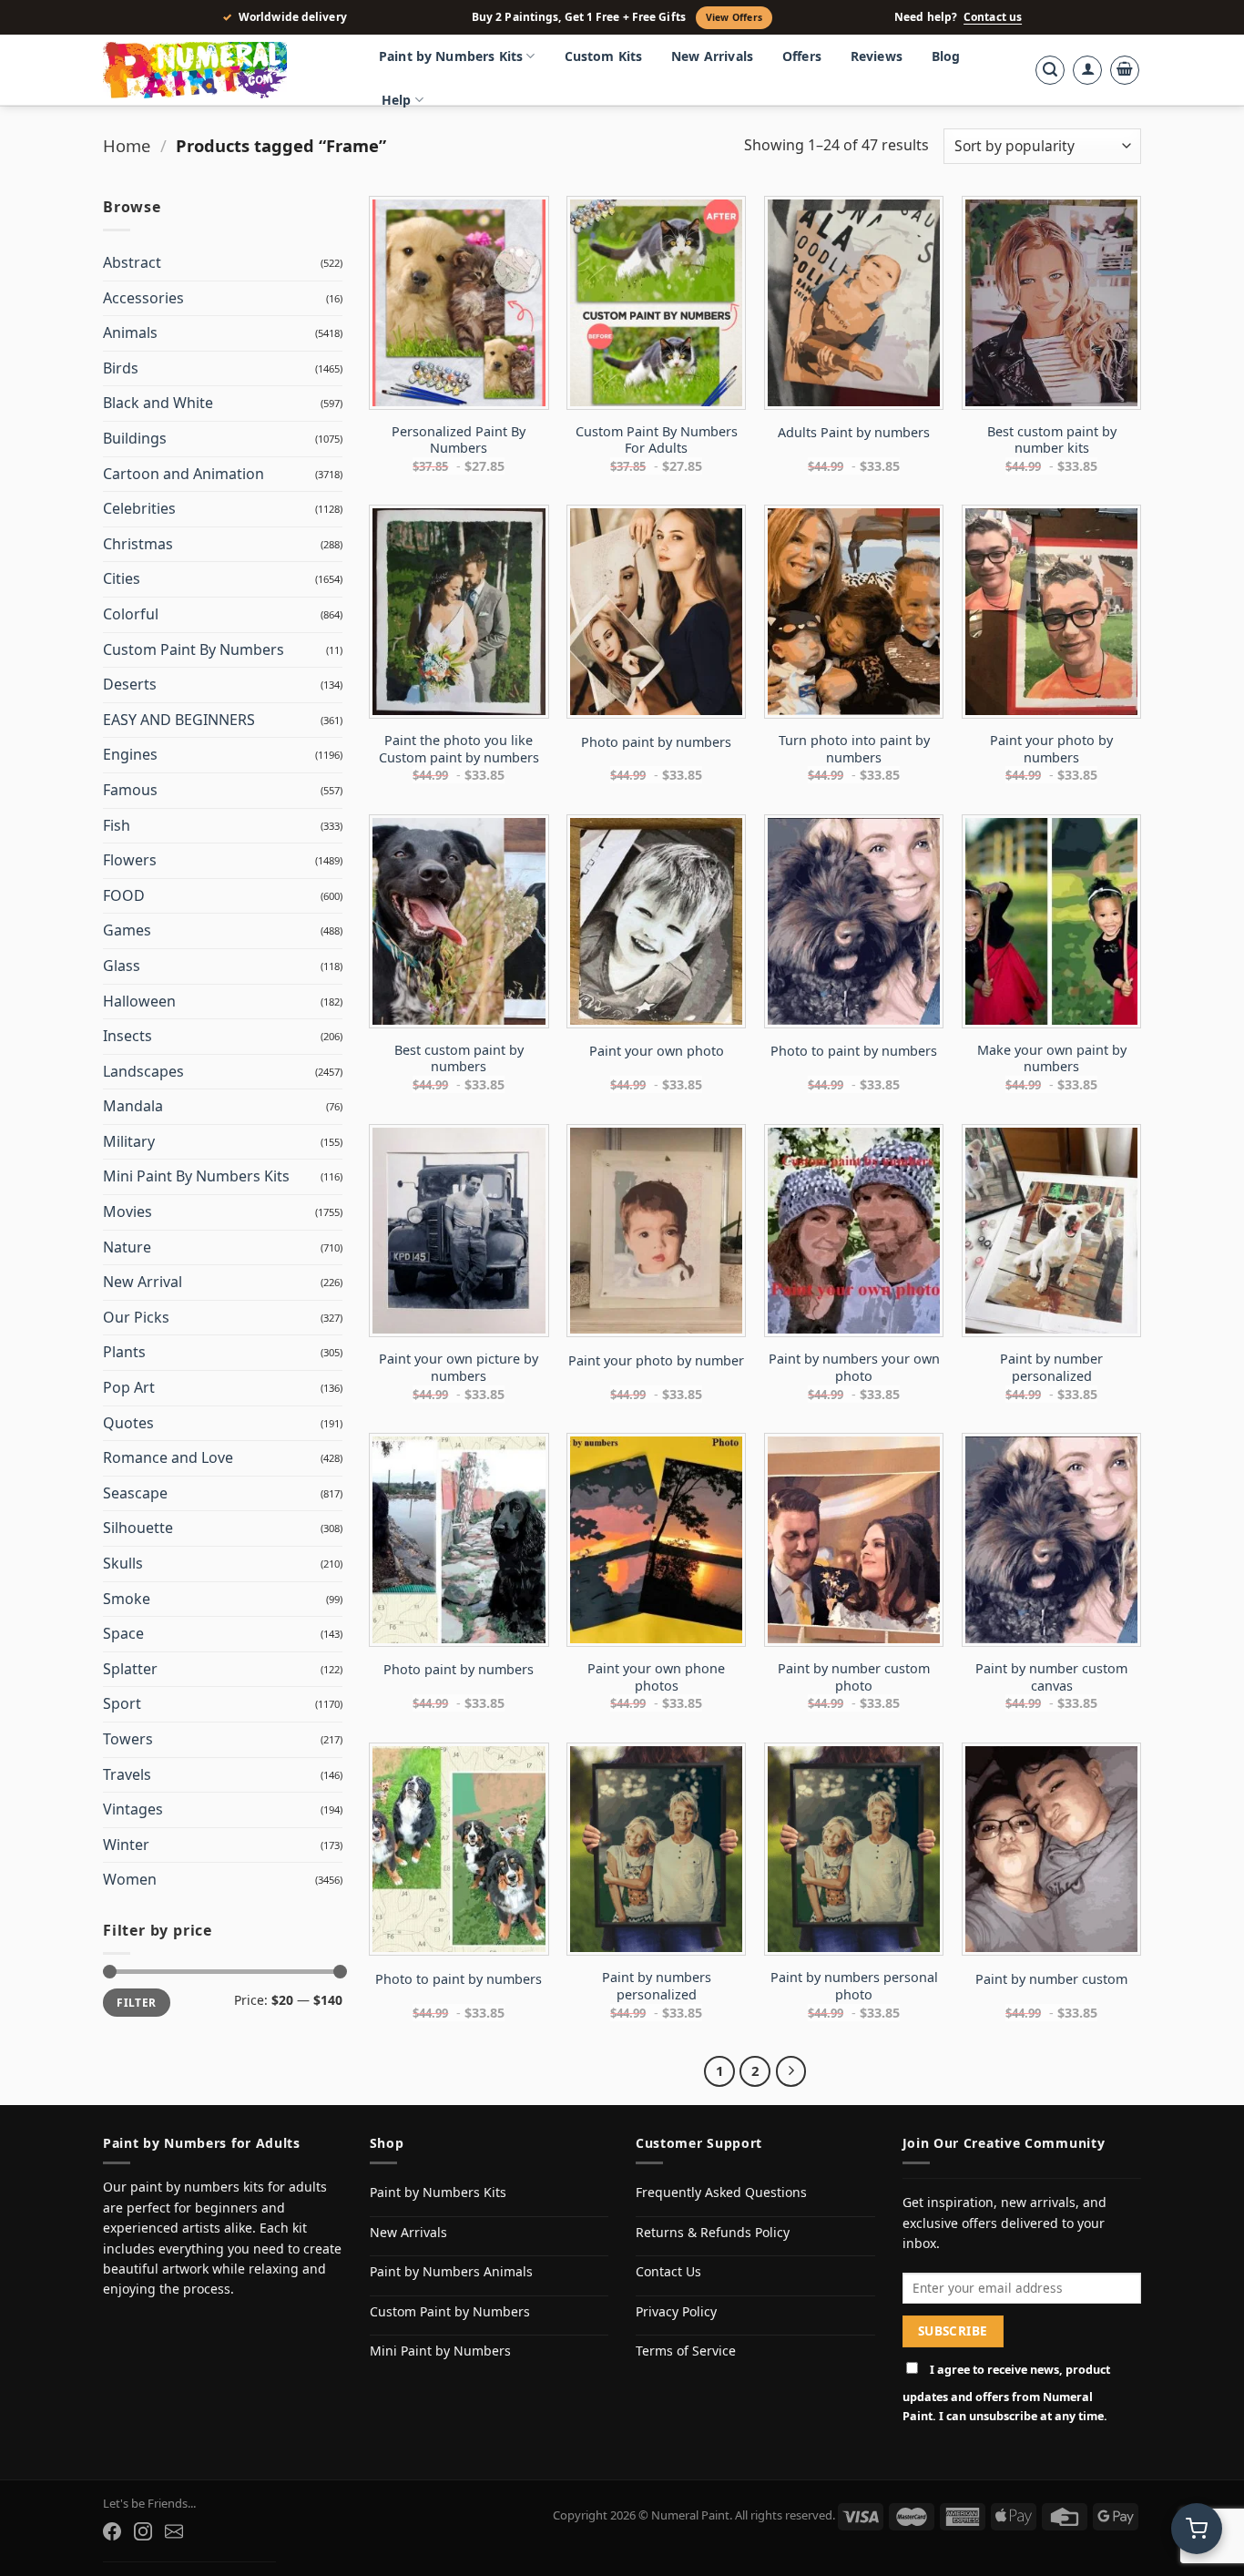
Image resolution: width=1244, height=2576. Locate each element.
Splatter (130, 1669)
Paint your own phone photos (656, 1677)
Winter (126, 1845)
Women (130, 1879)
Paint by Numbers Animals (451, 2271)
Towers (128, 1739)
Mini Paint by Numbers (440, 2351)
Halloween (139, 1001)
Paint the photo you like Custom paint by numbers (459, 749)
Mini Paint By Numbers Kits (196, 1176)
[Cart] (1125, 70)
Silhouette (138, 1528)
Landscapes (143, 1071)
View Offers (734, 17)
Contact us (993, 17)
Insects (127, 1036)
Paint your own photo (657, 1051)
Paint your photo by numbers (1051, 749)
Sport (122, 1703)
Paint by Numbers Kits (451, 56)
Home (127, 145)
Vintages (133, 1809)
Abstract (132, 262)
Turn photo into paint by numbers (854, 749)
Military (129, 1141)
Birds (121, 368)
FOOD (124, 895)
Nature (127, 1247)
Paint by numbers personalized (657, 1986)
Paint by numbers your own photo (854, 1368)
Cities (122, 578)
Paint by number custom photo (854, 1677)
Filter (136, 2002)
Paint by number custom (1051, 1979)
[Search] (1050, 70)
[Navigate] (791, 2071)
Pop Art (129, 1387)
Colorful (131, 614)
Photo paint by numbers (656, 742)
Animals (130, 332)
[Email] (174, 2531)
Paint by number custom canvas (1051, 1677)
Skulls (123, 1563)
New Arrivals (712, 56)
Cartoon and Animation (184, 474)
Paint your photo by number (656, 1361)
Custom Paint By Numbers (194, 649)
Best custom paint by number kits (1052, 440)
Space (123, 1633)
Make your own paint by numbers (1052, 1059)
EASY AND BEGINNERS (179, 720)
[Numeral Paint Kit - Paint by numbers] (221, 70)
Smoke (127, 1599)
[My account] (1087, 70)
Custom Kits (604, 56)
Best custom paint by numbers (459, 1059)
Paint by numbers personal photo (854, 1986)
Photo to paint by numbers (854, 1051)
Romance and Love (168, 1457)
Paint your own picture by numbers (459, 1368)
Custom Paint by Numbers (450, 2311)
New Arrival (143, 1282)
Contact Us (668, 2271)
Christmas (138, 544)
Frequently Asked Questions (721, 2192)
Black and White (158, 403)
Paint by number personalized (1051, 1368)
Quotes (128, 1423)
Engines (130, 754)
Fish (117, 825)
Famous (130, 790)
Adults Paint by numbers (854, 433)
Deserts (130, 684)
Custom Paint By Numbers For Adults (657, 440)
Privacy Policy (676, 2311)
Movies (127, 1211)
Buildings (135, 438)
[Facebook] (112, 2531)
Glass (122, 966)
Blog (946, 56)
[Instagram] (143, 2531)
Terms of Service (686, 2351)
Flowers (130, 860)
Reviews (877, 56)
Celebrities (139, 508)
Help (397, 100)
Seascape (135, 1493)
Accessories (143, 298)
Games (127, 930)
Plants (124, 1352)
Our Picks (136, 1317)
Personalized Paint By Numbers (459, 440)
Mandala (133, 1106)
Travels (127, 1774)
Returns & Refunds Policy (713, 2232)
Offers (802, 56)
